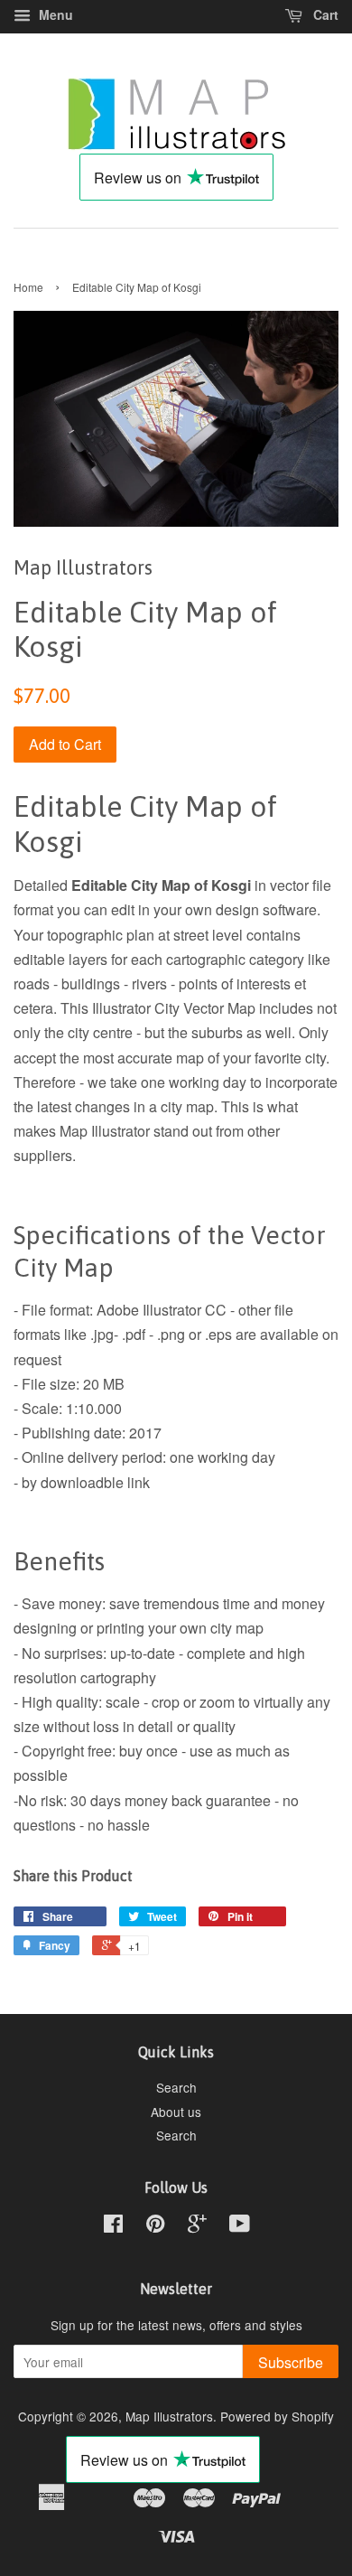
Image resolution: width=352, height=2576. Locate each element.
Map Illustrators (169, 2416)
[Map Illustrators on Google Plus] (197, 2226)
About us (176, 2112)
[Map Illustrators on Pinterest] (155, 2226)
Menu (54, 14)
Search (176, 2087)
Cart (324, 14)
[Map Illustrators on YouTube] (240, 2226)
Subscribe (291, 2362)
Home (28, 287)
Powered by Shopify (277, 2416)
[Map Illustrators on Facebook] (113, 2226)
